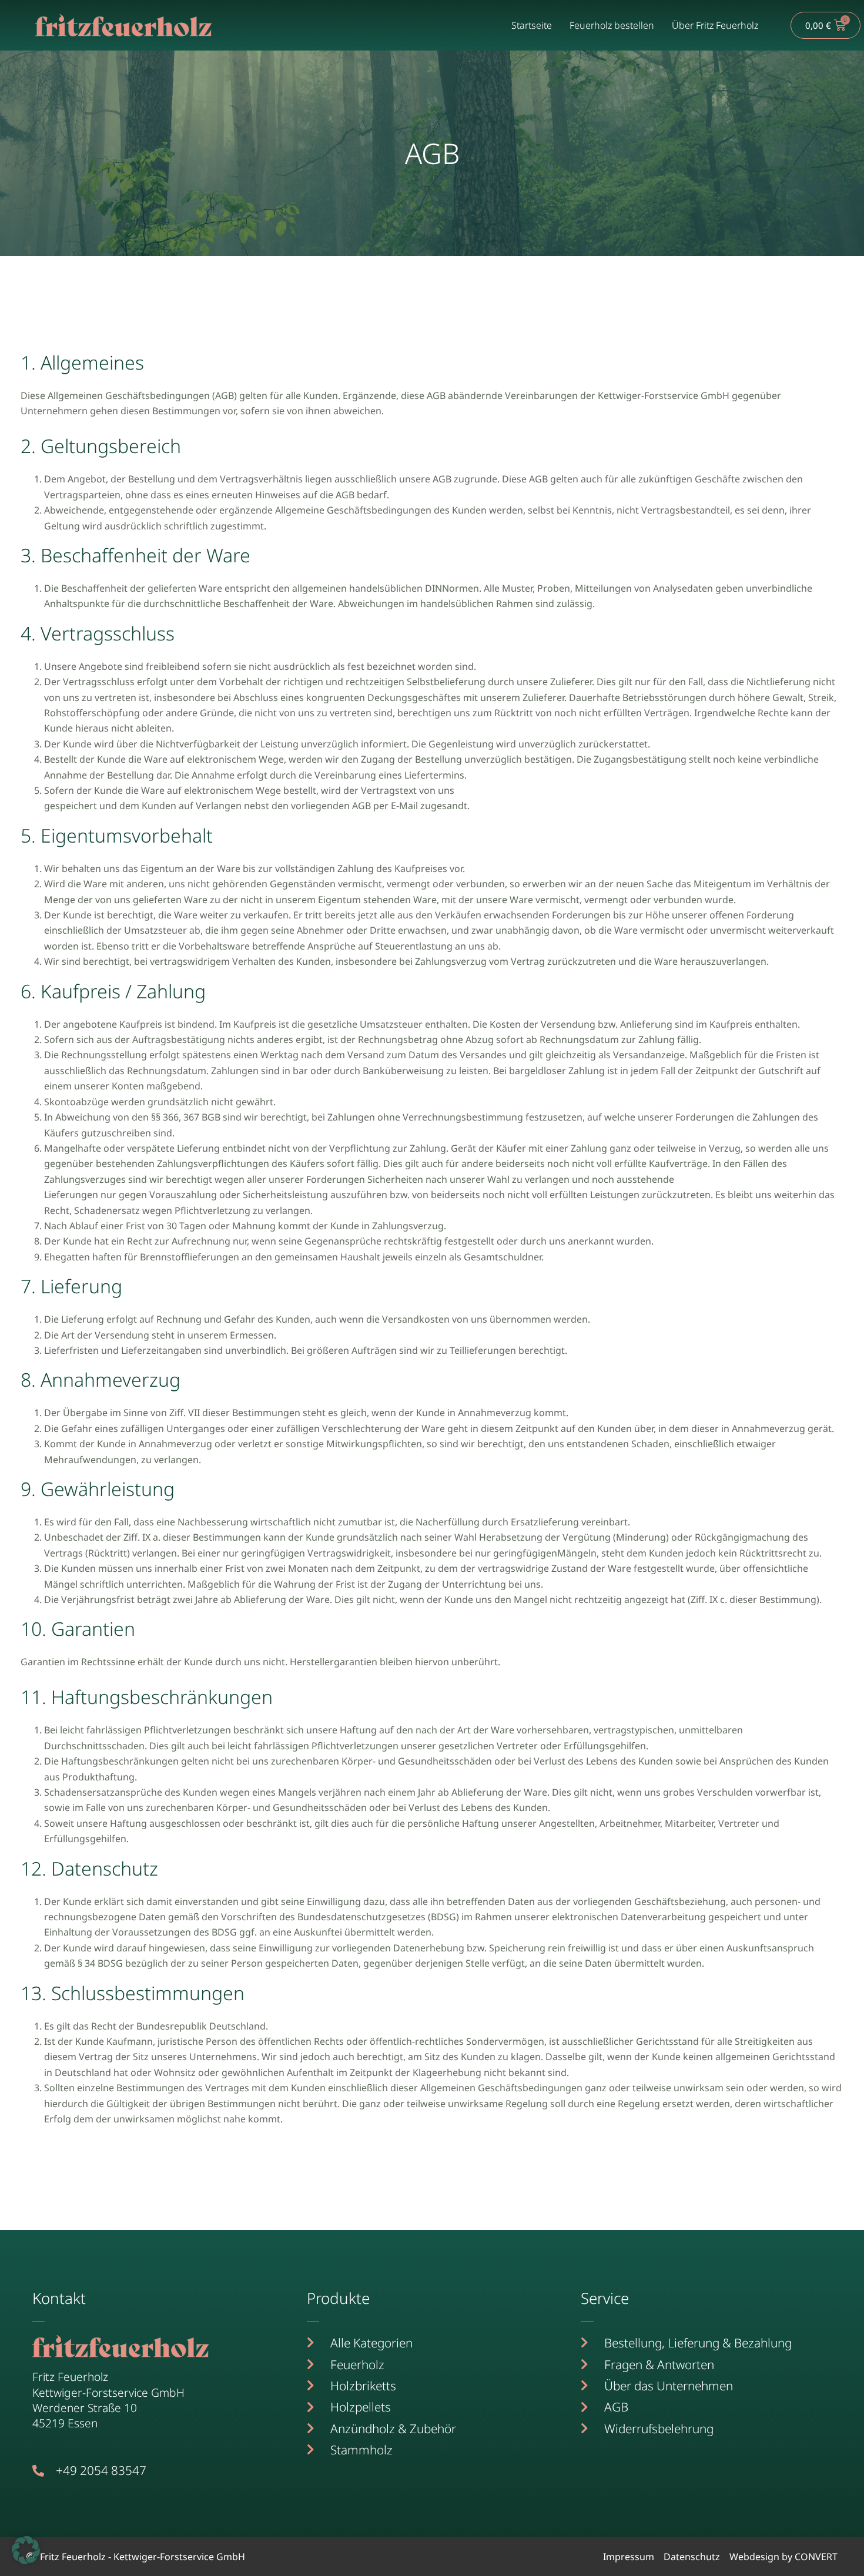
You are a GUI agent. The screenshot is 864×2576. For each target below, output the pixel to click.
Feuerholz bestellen (612, 25)
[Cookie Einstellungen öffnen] (26, 2561)
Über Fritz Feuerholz (715, 25)
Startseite (532, 25)
